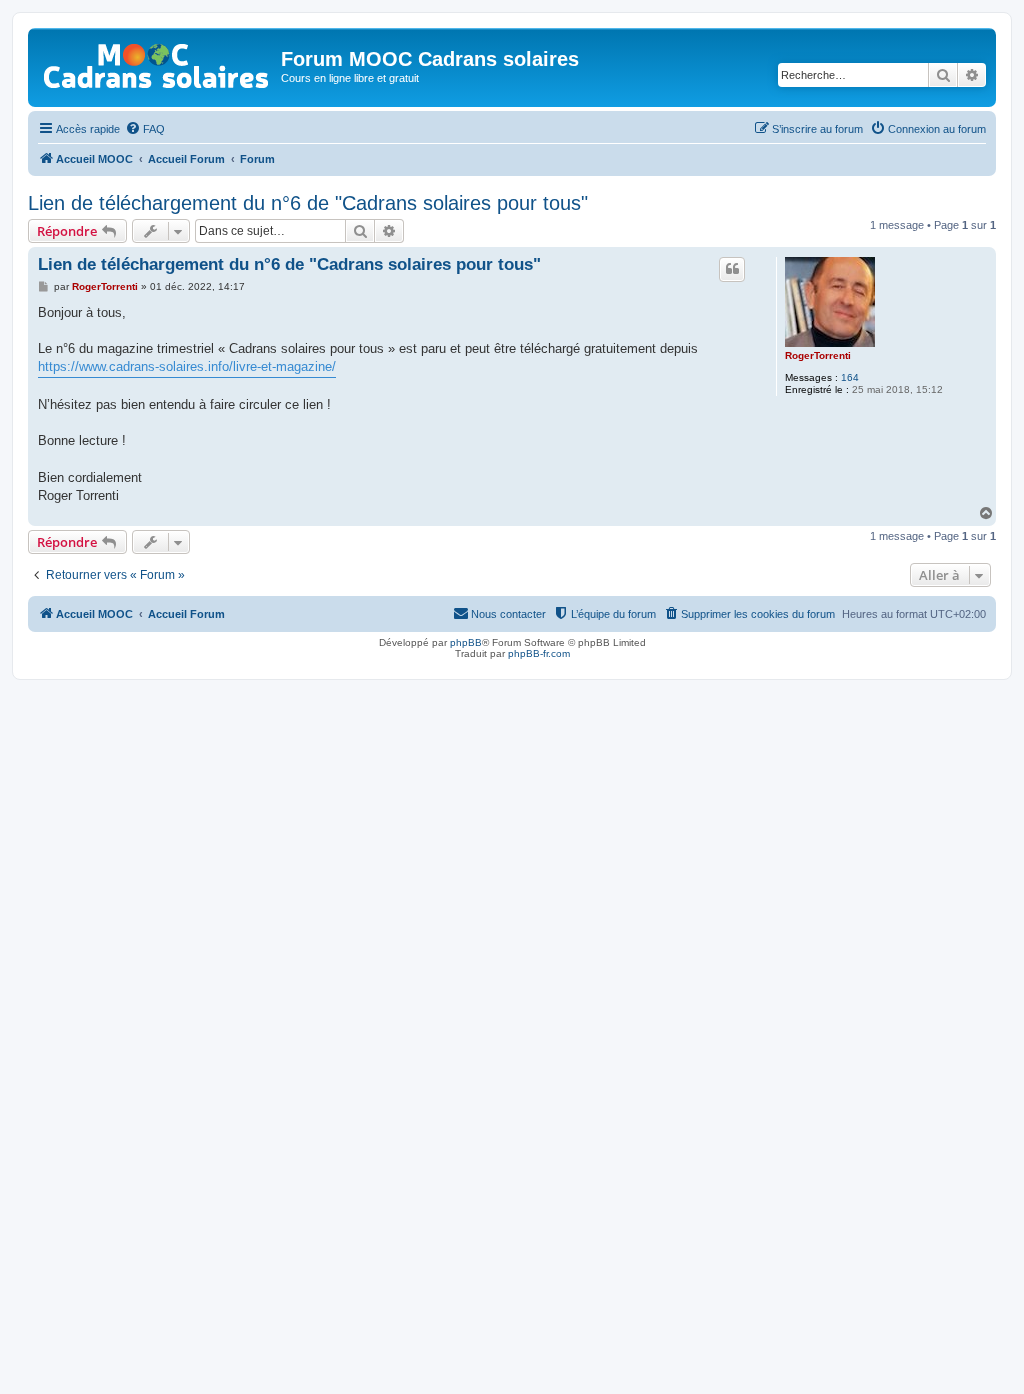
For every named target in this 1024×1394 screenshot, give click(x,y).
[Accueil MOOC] (157, 61)
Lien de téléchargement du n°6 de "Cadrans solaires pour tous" (308, 203)
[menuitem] (145, 129)
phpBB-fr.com (539, 653)
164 (850, 377)
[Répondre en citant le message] (732, 269)
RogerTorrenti (818, 355)
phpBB (466, 642)
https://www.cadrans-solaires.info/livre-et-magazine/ (187, 366)
